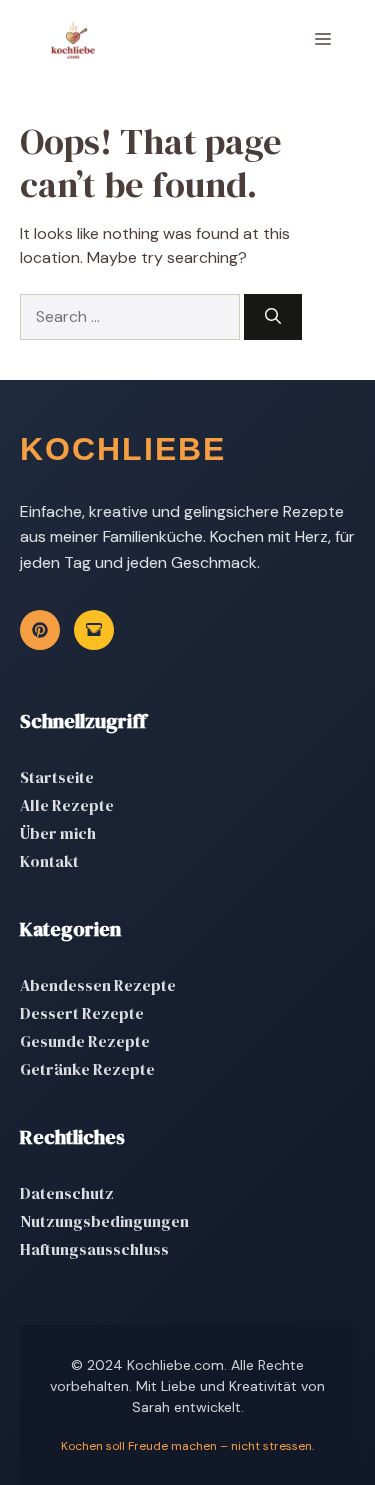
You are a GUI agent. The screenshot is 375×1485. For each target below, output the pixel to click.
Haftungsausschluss (94, 1249)
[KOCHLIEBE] (73, 40)
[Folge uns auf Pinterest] (40, 630)
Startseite (57, 777)
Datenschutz (67, 1193)
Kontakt (49, 861)
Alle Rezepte (67, 805)
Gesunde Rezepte (85, 1041)
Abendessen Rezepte (98, 985)
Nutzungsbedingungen (104, 1221)
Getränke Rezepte (87, 1069)
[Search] (273, 317)
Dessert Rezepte (82, 1013)
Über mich (58, 833)
